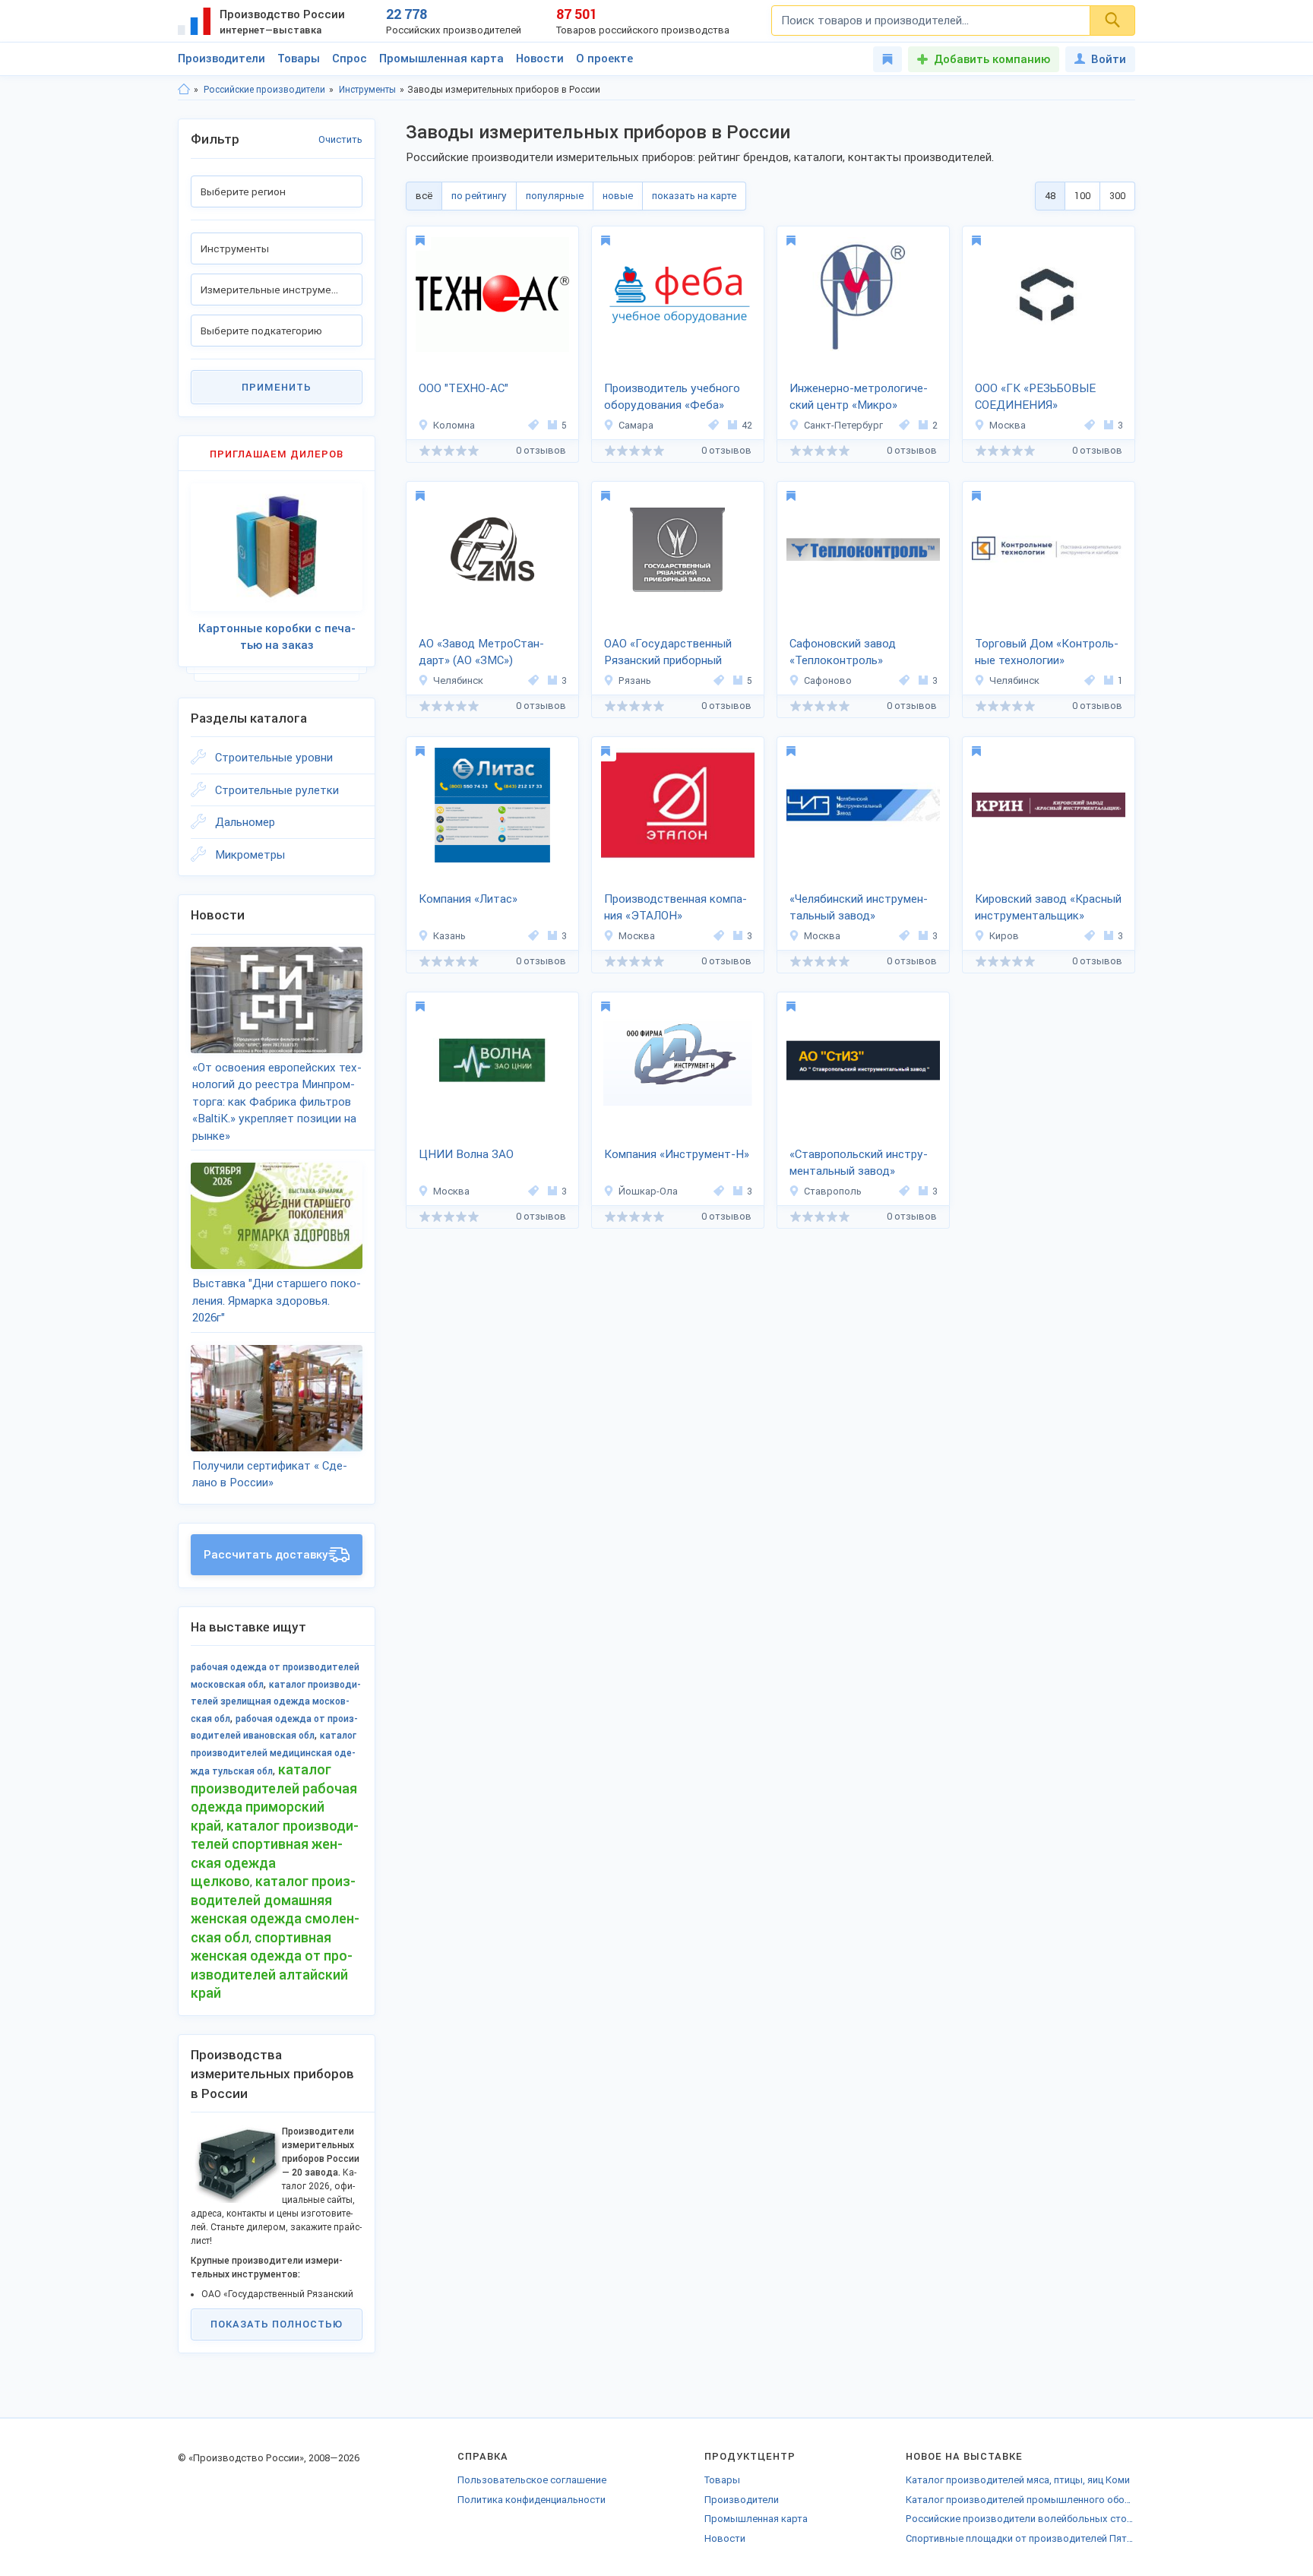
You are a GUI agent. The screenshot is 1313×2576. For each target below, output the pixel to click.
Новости (540, 59)
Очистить (340, 139)
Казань (449, 936)
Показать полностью (277, 2324)
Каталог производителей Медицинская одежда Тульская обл (274, 1753)
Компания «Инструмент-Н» (677, 1154)
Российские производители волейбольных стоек (1020, 2519)
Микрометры (250, 855)
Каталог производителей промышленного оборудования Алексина (1020, 2500)
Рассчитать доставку (266, 1555)
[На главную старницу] (184, 90)
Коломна (454, 425)
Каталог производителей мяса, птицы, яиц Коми (1018, 2480)
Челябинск (458, 680)
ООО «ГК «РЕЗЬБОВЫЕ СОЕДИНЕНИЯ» (1035, 397)
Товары (299, 59)
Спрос (350, 59)
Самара (636, 425)
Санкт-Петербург (843, 425)
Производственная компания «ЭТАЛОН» (675, 908)
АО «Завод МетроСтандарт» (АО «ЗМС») (481, 652)
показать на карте (694, 196)
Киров (1004, 936)
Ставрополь (833, 1191)
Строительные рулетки (277, 790)
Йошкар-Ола (648, 1191)
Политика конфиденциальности (532, 2500)
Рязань (635, 680)
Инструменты (367, 90)
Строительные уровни (274, 758)
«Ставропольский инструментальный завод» (859, 1163)
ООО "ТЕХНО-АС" (464, 388)
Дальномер (245, 822)
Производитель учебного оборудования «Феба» (672, 397)
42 (747, 425)
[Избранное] (887, 59)
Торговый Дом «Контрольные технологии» (1047, 652)
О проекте (604, 59)
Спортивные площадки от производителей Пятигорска (1020, 2538)
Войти (1109, 59)
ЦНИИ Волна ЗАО (466, 1154)
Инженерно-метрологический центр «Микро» (859, 397)
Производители (221, 59)
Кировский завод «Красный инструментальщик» (1048, 908)
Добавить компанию (992, 59)
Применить (277, 387)
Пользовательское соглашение (532, 2480)
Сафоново (828, 680)
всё (424, 196)
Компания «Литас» (468, 899)
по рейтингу (479, 196)
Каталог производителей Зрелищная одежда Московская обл (276, 1702)
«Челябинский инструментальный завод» (859, 908)
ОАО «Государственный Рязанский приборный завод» (668, 653)
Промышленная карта (441, 59)
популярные (555, 196)
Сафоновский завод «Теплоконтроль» (843, 652)
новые (618, 196)
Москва (1008, 425)
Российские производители (264, 90)
